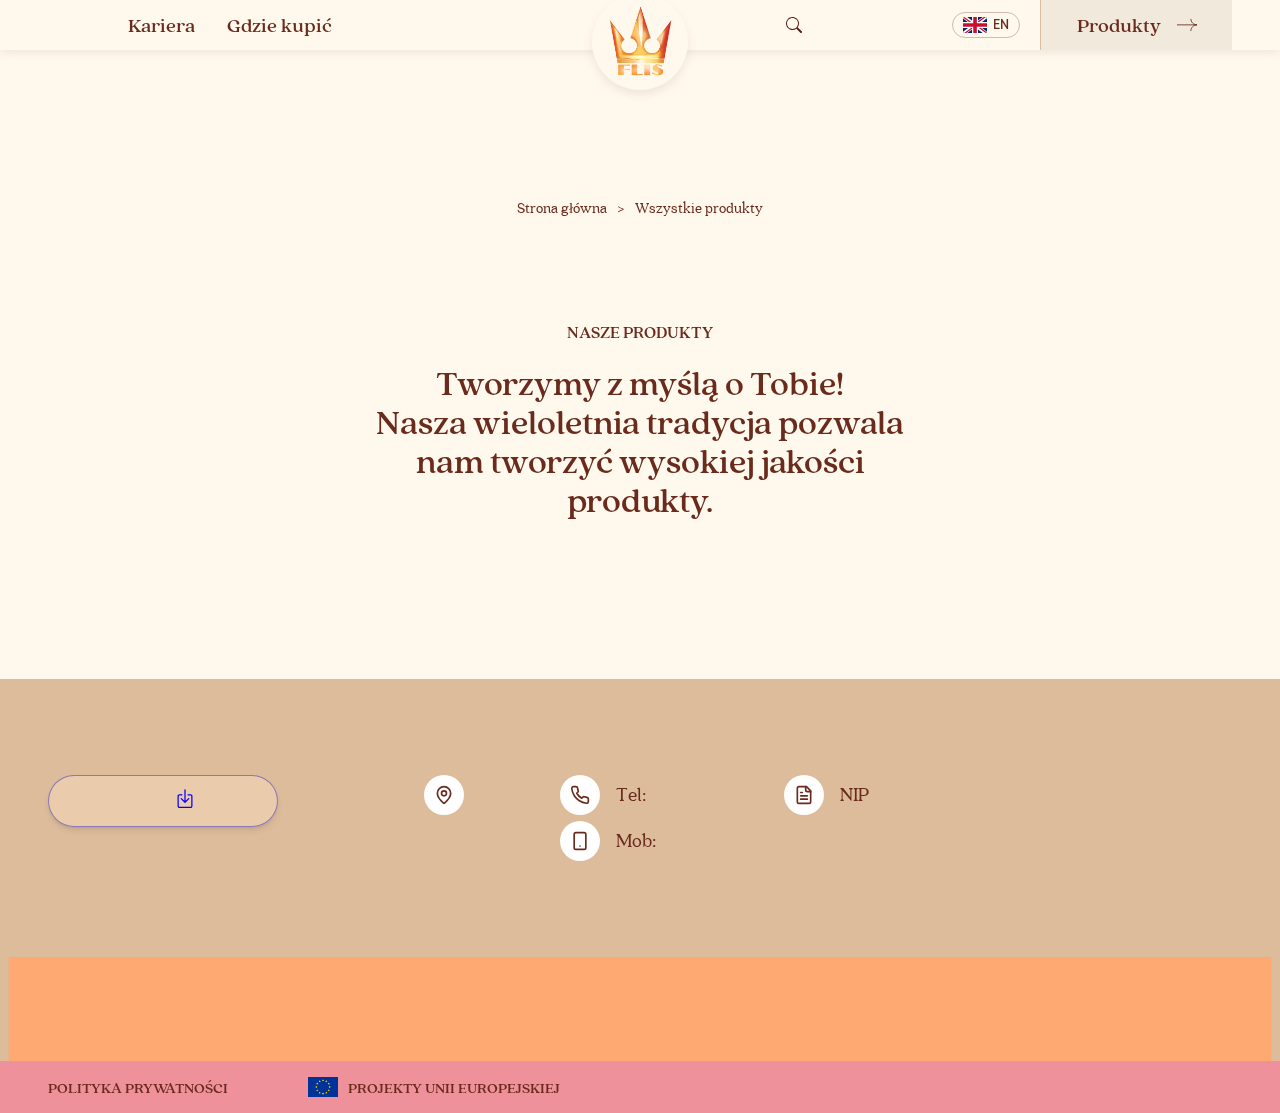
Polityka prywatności (138, 1087)
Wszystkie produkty (699, 209)
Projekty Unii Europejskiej (454, 1087)
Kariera (161, 25)
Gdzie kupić (279, 25)
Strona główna (562, 209)
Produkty (1119, 25)
